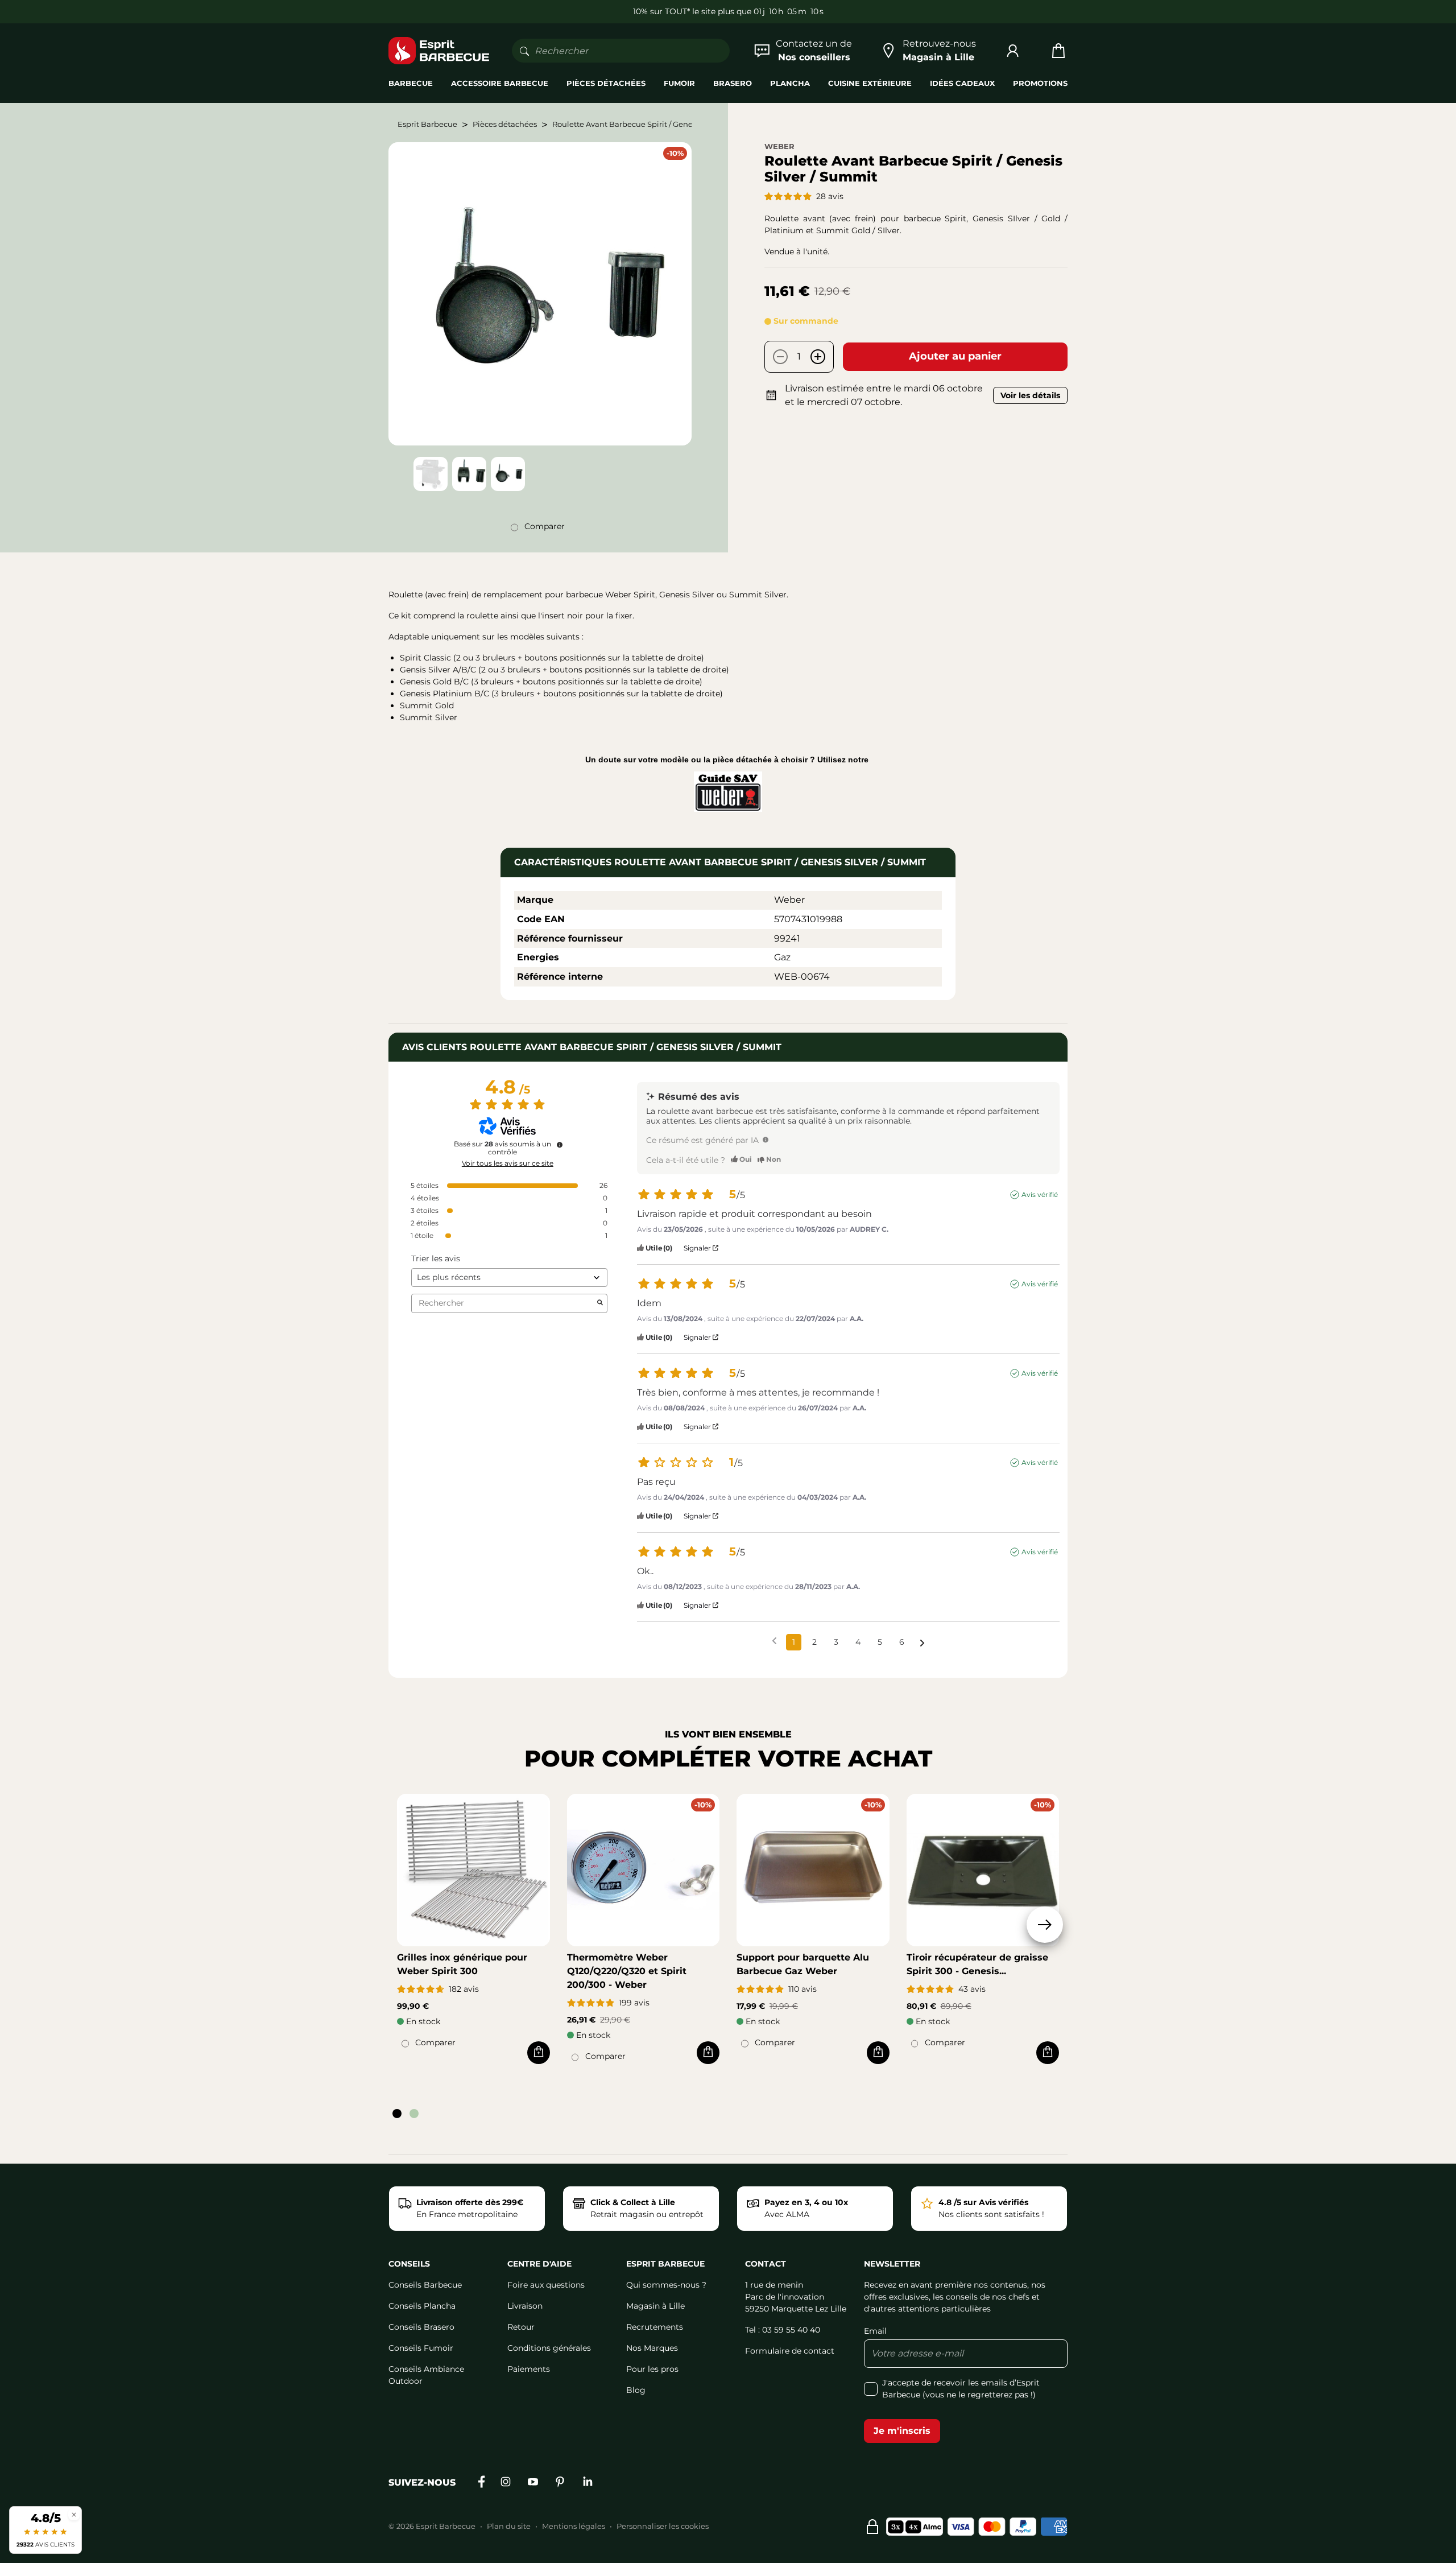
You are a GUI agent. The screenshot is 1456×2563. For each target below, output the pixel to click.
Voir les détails (1030, 395)
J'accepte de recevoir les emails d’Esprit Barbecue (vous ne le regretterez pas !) (961, 2389)
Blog (636, 2390)
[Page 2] (414, 2114)
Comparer (545, 526)
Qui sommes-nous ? (666, 2285)
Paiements (529, 2369)
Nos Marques (652, 2348)
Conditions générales (549, 2348)
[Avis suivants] (922, 1643)
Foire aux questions (546, 2285)
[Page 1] (397, 2114)
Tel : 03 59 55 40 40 (783, 2330)
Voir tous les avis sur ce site (508, 1163)
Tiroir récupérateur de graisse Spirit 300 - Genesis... (977, 1964)
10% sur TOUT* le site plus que (691, 11)
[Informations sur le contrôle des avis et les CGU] (560, 1145)
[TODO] (766, 1140)
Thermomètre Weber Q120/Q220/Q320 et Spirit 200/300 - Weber (627, 1971)
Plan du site (509, 2526)
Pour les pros (652, 2369)
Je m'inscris (902, 2431)
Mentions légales (574, 2526)
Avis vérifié (1040, 1194)
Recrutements (655, 2327)
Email (875, 2331)
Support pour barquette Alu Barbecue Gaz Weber (803, 1964)
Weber (779, 146)
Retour (521, 2327)
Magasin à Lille (655, 2306)
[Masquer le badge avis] (74, 2514)
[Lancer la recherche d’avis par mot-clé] (600, 1303)
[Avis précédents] (774, 1641)
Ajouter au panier (955, 356)
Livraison (525, 2306)
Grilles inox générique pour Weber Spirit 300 (462, 1964)
